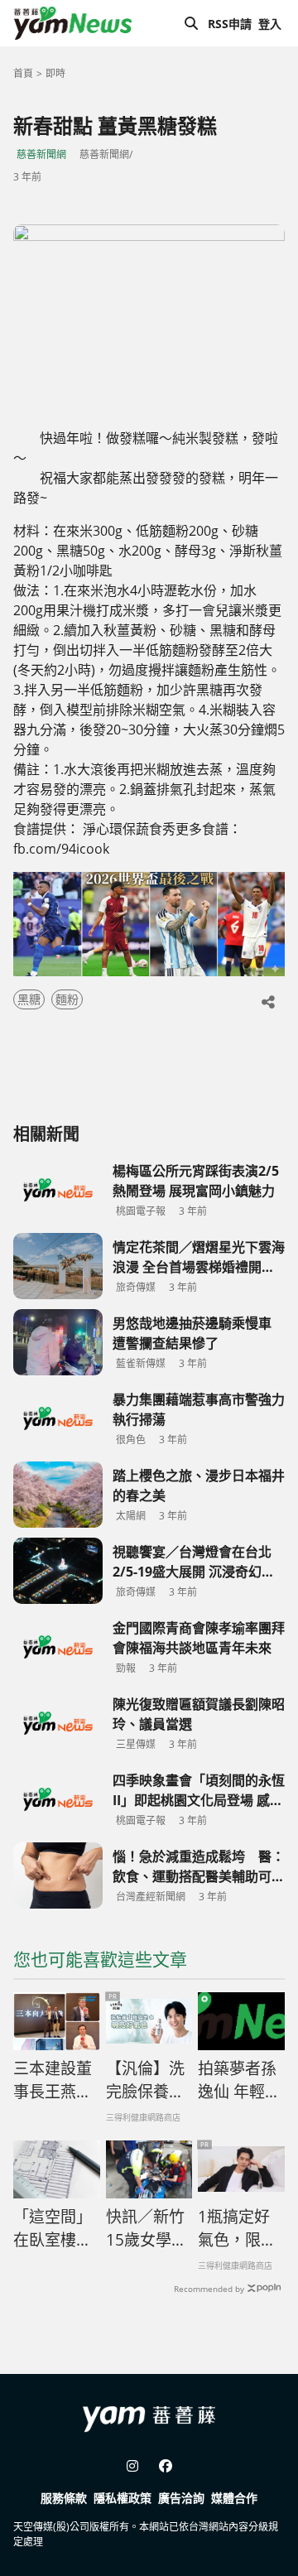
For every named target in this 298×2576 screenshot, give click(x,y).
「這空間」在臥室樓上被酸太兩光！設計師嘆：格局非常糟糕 (53, 2229)
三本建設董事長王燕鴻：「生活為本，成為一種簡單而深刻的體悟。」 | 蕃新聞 (53, 2081)
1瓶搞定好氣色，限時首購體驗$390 (237, 2229)
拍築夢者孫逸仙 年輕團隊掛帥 (239, 2081)
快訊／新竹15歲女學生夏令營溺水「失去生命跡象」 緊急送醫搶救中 (147, 2229)
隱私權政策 (123, 2498)
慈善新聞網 (41, 154)
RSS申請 (230, 24)
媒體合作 (234, 2498)
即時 (55, 73)
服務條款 (64, 2498)
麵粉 (67, 999)
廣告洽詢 (181, 2498)
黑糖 (29, 999)
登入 (270, 24)
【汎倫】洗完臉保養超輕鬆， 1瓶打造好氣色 (145, 2081)
